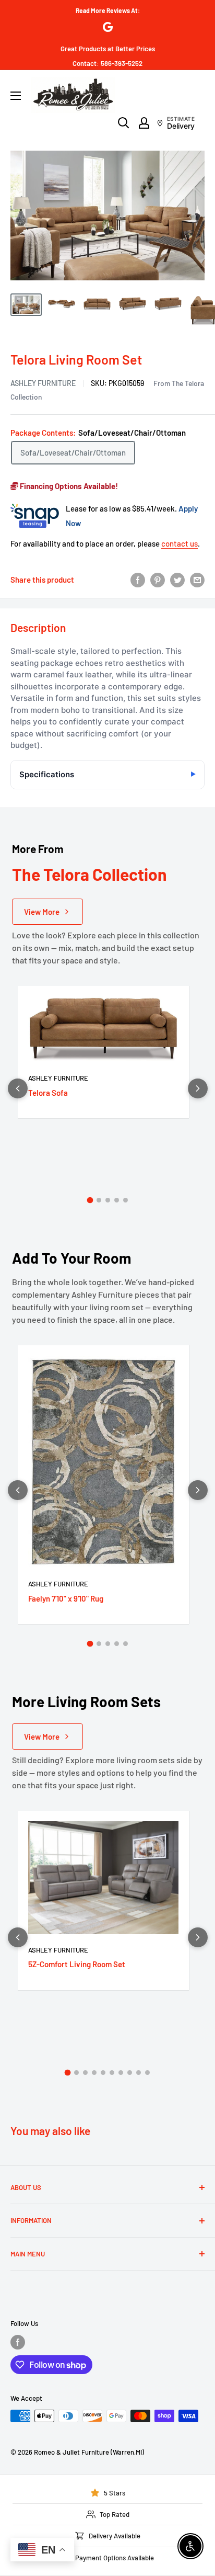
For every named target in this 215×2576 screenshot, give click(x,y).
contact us (180, 543)
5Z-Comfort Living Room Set (77, 1964)
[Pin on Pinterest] (158, 580)
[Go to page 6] (112, 2073)
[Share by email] (197, 580)
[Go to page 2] (99, 1200)
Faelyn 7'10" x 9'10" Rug (66, 1598)
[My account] (144, 123)
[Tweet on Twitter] (177, 580)
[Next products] (198, 1088)
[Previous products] (18, 1088)
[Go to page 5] (126, 1200)
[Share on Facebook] (138, 580)
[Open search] (124, 123)
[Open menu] (16, 96)
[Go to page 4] (117, 1200)
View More (42, 912)
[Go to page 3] (108, 1200)
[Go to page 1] (90, 1200)
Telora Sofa (48, 1093)
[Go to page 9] (139, 2073)
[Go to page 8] (130, 2073)
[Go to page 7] (121, 2073)
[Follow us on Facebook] (18, 2342)
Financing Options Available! (68, 486)
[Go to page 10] (147, 2073)
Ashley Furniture (43, 383)
